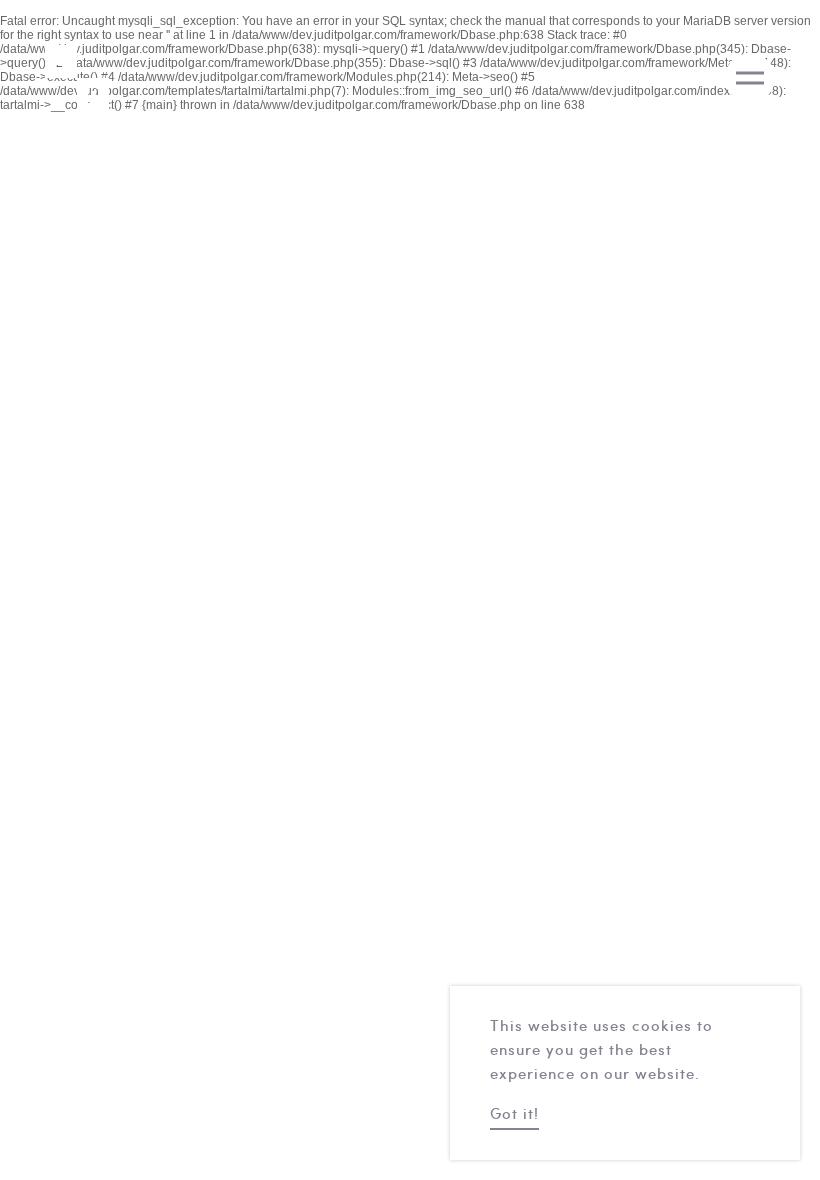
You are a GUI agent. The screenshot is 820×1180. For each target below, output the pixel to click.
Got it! (514, 1115)
